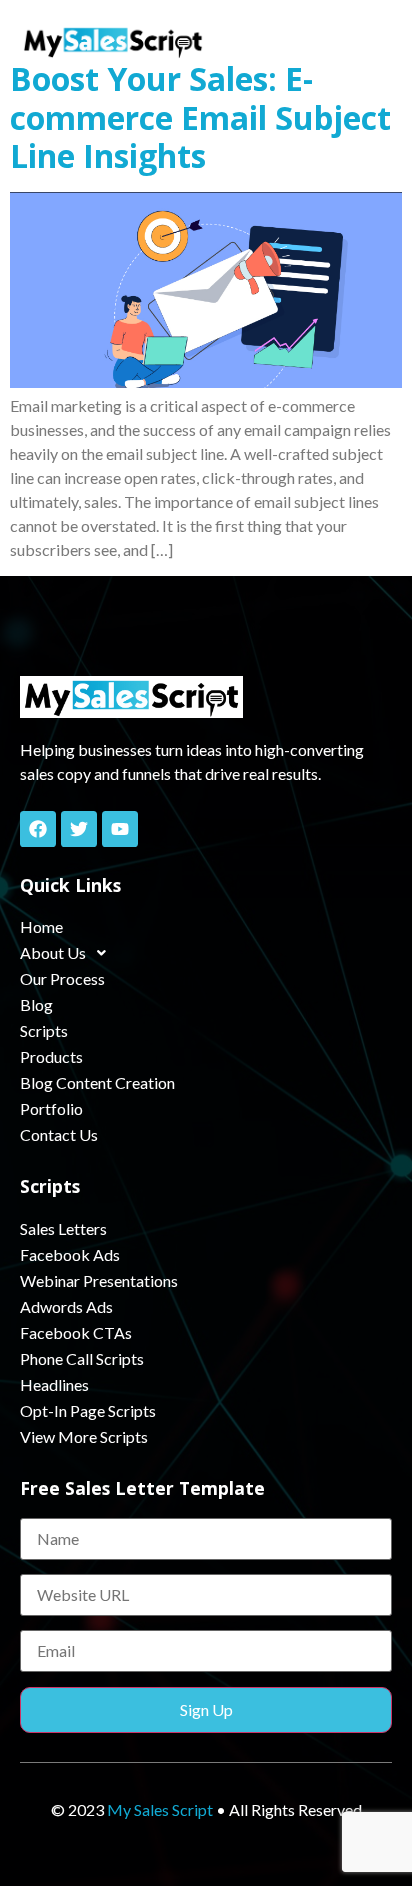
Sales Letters (63, 1228)
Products (51, 1056)
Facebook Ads (70, 1254)
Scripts (44, 1030)
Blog (36, 1004)
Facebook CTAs (76, 1332)
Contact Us (59, 1134)
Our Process (62, 978)
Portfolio (51, 1108)
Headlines (54, 1384)
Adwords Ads (66, 1306)
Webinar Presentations (99, 1280)
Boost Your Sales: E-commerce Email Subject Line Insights (200, 117)
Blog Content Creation (97, 1082)
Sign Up (206, 1709)
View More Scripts (84, 1436)
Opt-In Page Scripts (88, 1410)
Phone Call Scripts (82, 1358)
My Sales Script (160, 1809)
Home (41, 926)
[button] (372, 41)
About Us (53, 952)
